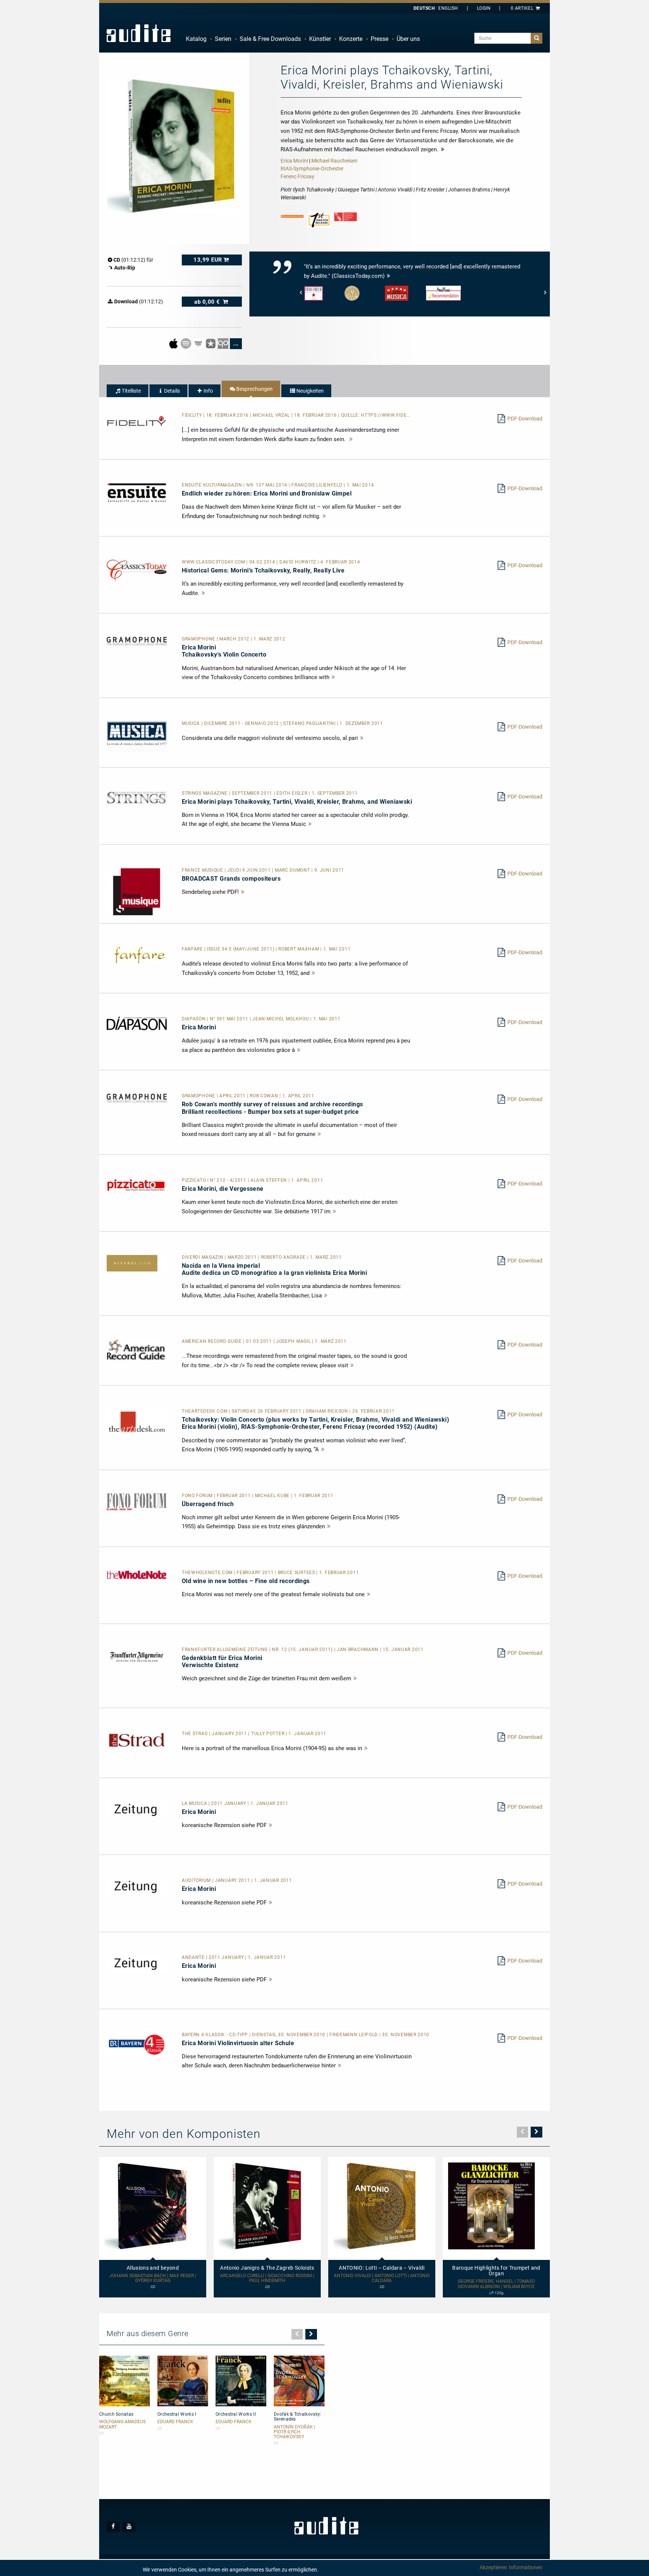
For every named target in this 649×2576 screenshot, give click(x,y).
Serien (223, 39)
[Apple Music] (174, 343)
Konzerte (351, 39)
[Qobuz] (224, 343)
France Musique (203, 870)
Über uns (408, 39)
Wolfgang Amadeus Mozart (122, 2424)
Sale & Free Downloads (270, 39)
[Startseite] (139, 33)
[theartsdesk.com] (137, 1422)
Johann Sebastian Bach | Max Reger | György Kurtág (153, 2278)
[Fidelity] (137, 422)
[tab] (128, 391)
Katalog (196, 39)
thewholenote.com (208, 1573)
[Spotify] (186, 343)
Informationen (526, 2567)
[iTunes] (211, 343)
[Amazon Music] (199, 343)
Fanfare (193, 949)
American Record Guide (212, 1341)
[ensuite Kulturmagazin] (137, 493)
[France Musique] (137, 891)
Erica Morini (294, 161)
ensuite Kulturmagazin (213, 485)
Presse (380, 39)
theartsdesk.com (205, 1411)
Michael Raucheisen (334, 161)
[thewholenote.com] (137, 1574)
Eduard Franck (175, 2422)
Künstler (320, 39)
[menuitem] (196, 39)
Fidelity (192, 415)
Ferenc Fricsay (297, 176)
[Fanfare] (137, 955)
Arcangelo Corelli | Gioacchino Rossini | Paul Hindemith (267, 2278)
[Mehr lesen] (351, 439)
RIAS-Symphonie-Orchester (312, 169)
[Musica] (137, 736)
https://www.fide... (386, 415)
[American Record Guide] (137, 1350)
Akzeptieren (493, 2567)
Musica (192, 723)
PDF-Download (525, 419)
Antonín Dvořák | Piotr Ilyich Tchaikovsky (294, 2432)
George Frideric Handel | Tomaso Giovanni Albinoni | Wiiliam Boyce (496, 2284)
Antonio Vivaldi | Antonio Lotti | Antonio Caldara (382, 2278)
